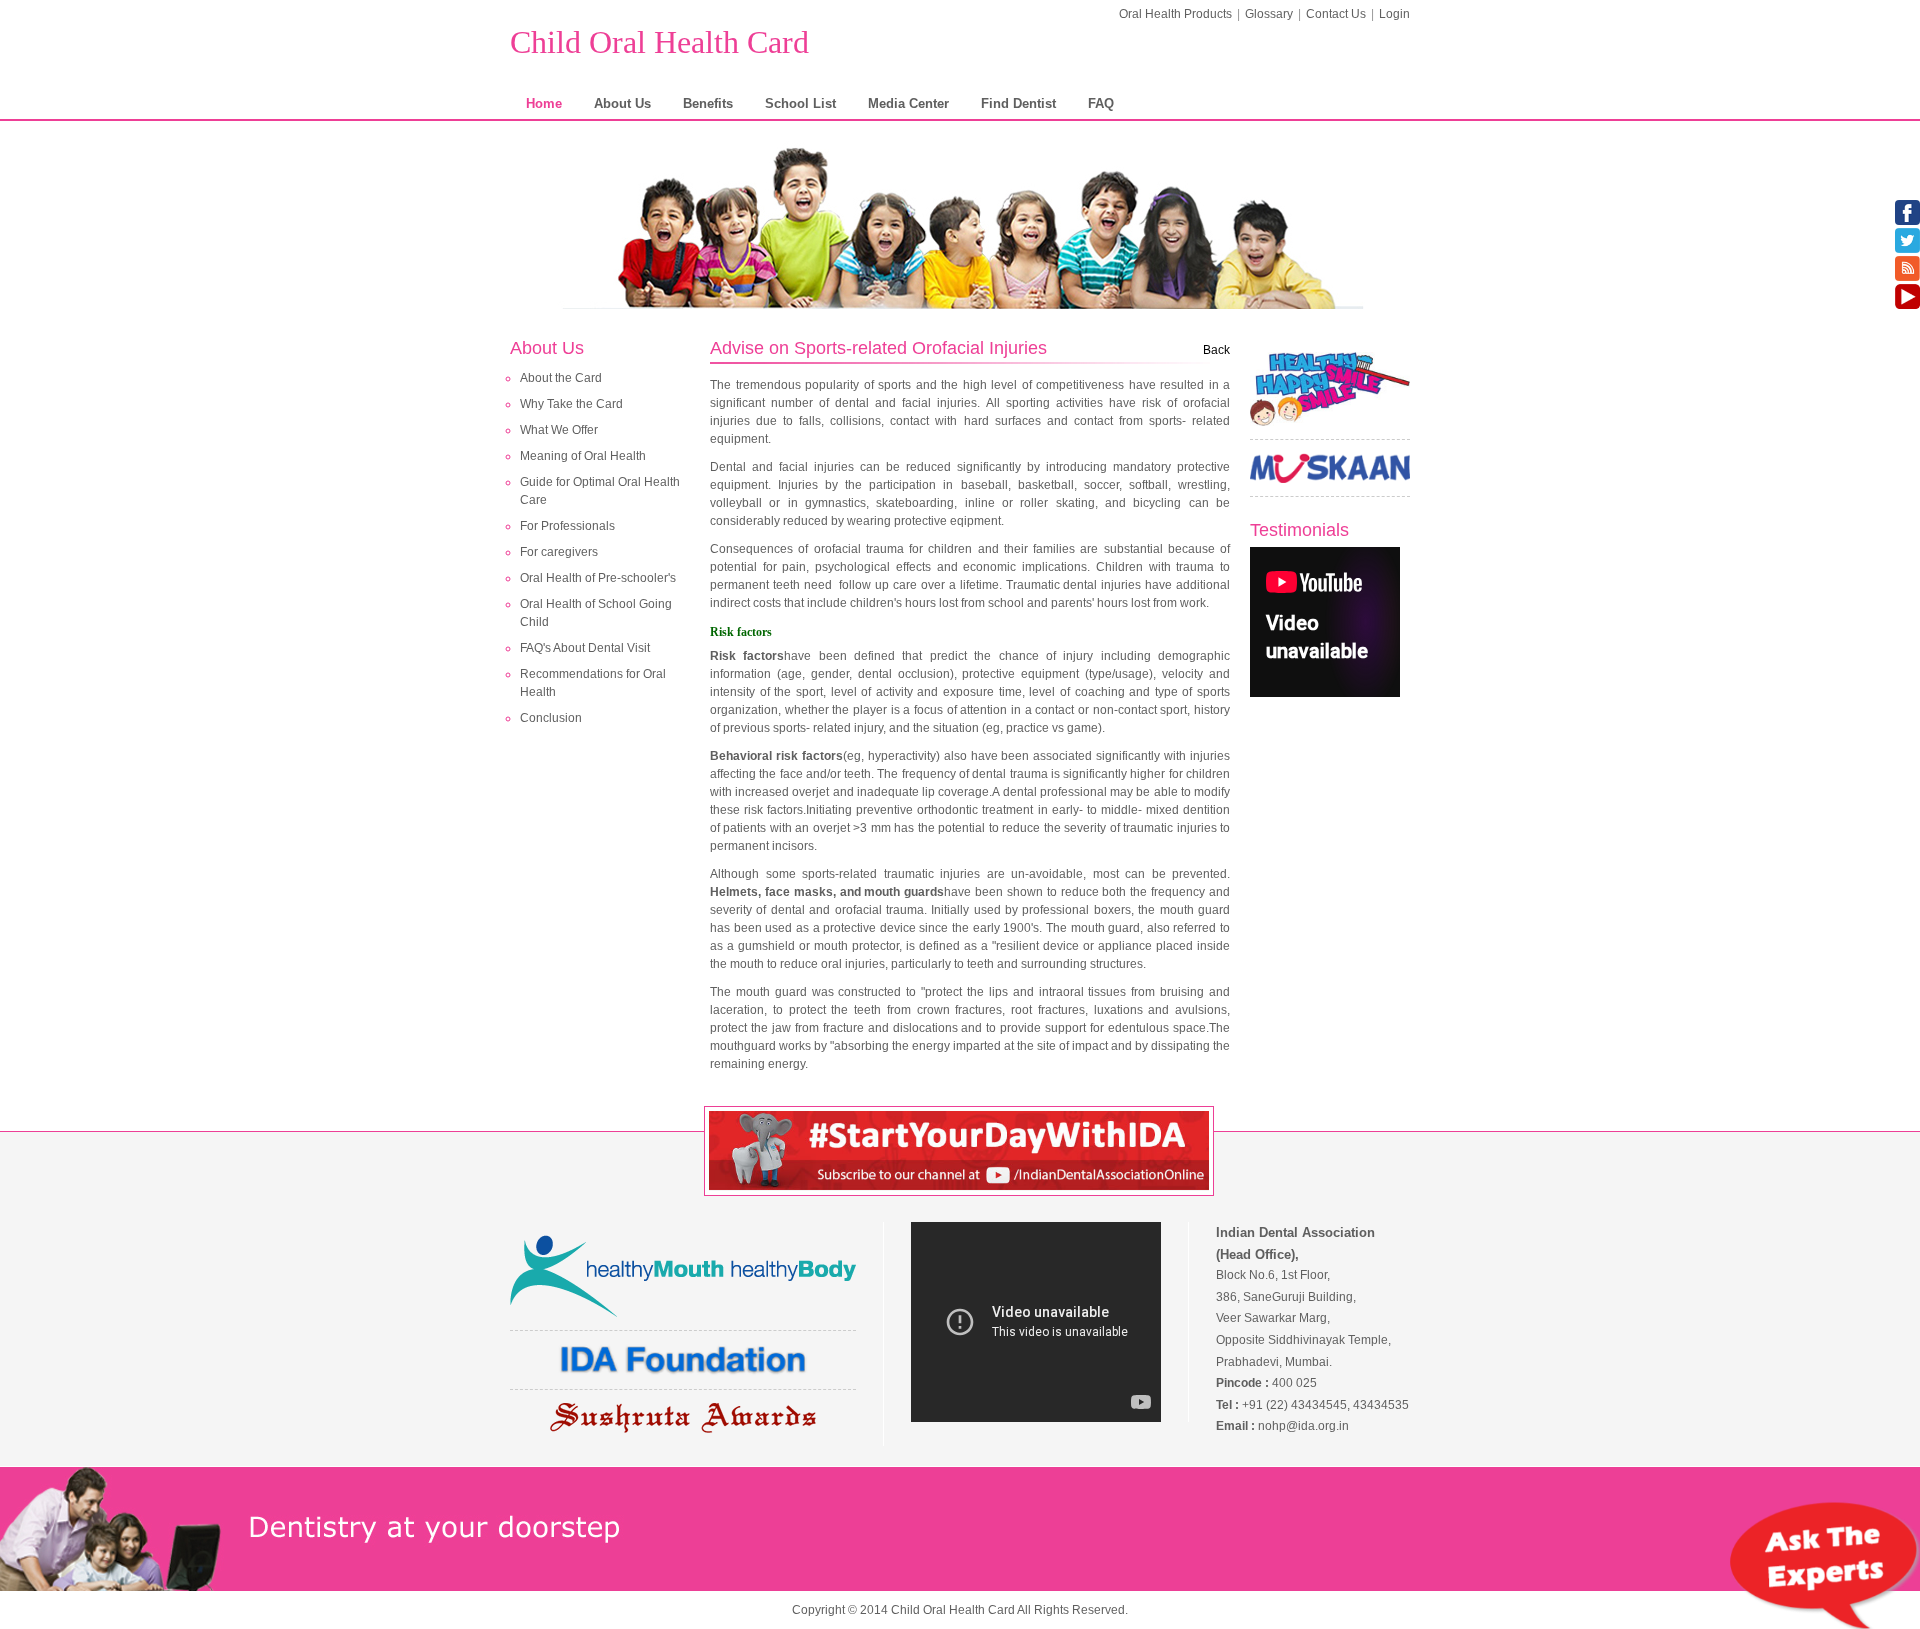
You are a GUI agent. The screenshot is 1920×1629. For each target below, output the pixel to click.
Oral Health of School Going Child (596, 613)
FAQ (1101, 103)
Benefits (708, 103)
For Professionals (567, 526)
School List (800, 103)
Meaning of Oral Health (583, 456)
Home (544, 103)
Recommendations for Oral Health (593, 683)
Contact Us (1336, 14)
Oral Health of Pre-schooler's (598, 578)
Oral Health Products (1175, 14)
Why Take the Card (571, 404)
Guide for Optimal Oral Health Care (600, 491)
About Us (622, 103)
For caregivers (559, 552)
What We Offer (559, 430)
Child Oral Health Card (659, 42)
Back (1216, 350)
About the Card (561, 378)
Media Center (908, 103)
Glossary (1269, 14)
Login (1394, 14)
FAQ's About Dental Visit (585, 648)
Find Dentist (1018, 103)
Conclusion (551, 718)
